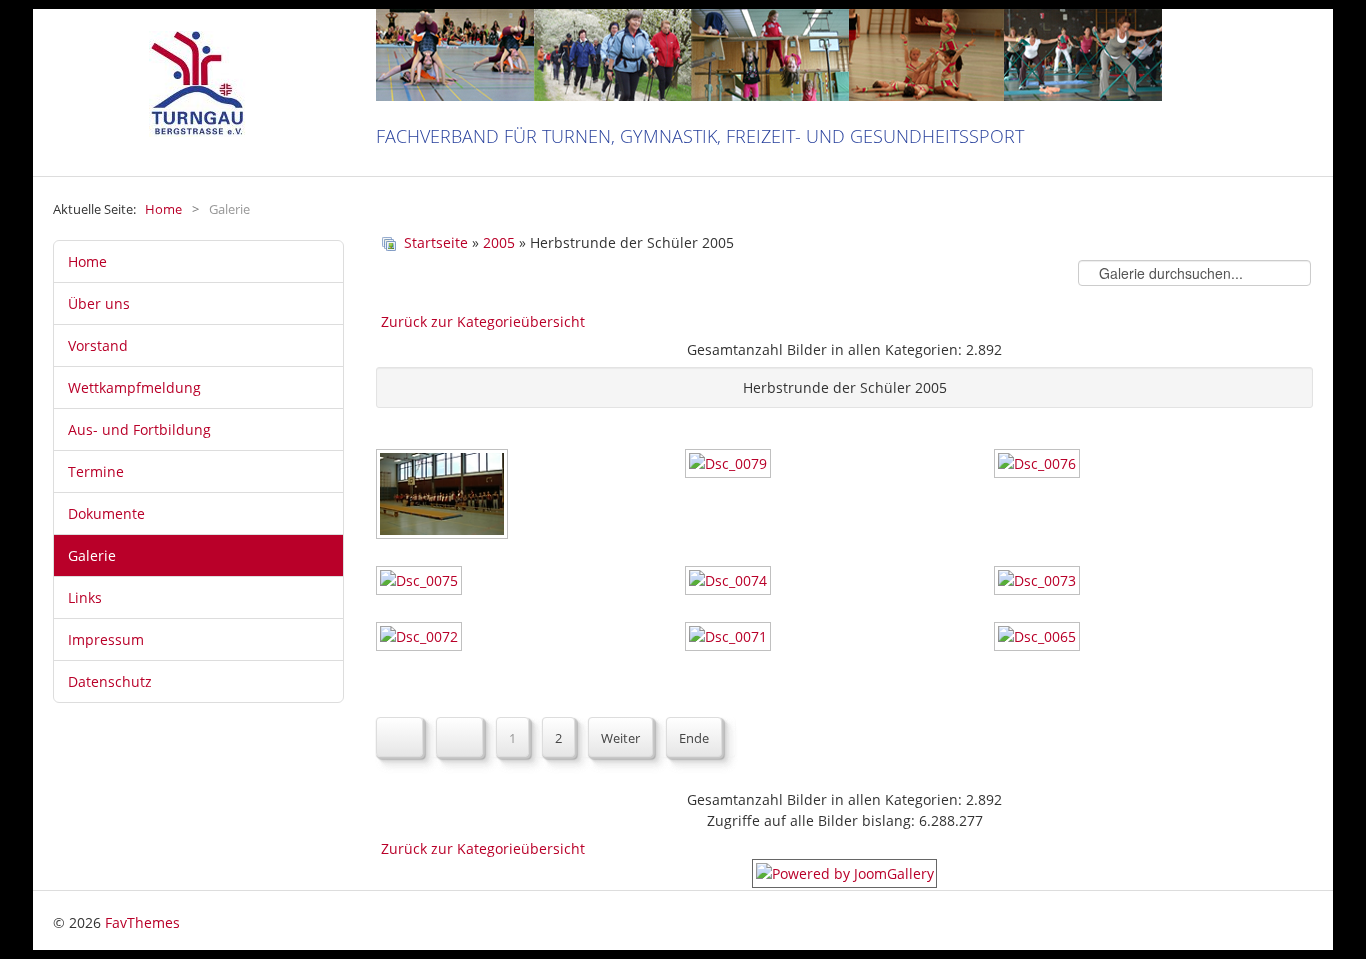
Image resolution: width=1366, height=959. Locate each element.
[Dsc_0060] (444, 496)
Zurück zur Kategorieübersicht (483, 321)
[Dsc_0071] (730, 638)
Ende (694, 738)
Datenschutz (110, 681)
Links (85, 597)
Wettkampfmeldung (134, 387)
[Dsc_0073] (1039, 582)
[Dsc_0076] (1039, 465)
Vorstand (98, 345)
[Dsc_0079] (730, 465)
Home (87, 261)
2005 (499, 242)
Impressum (106, 639)
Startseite (436, 242)
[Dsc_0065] (1039, 638)
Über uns (99, 303)
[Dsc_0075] (421, 582)
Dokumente (106, 513)
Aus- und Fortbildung (139, 429)
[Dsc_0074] (730, 582)
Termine (96, 471)
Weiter (620, 738)
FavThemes (142, 922)
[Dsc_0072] (421, 638)
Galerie (92, 555)
